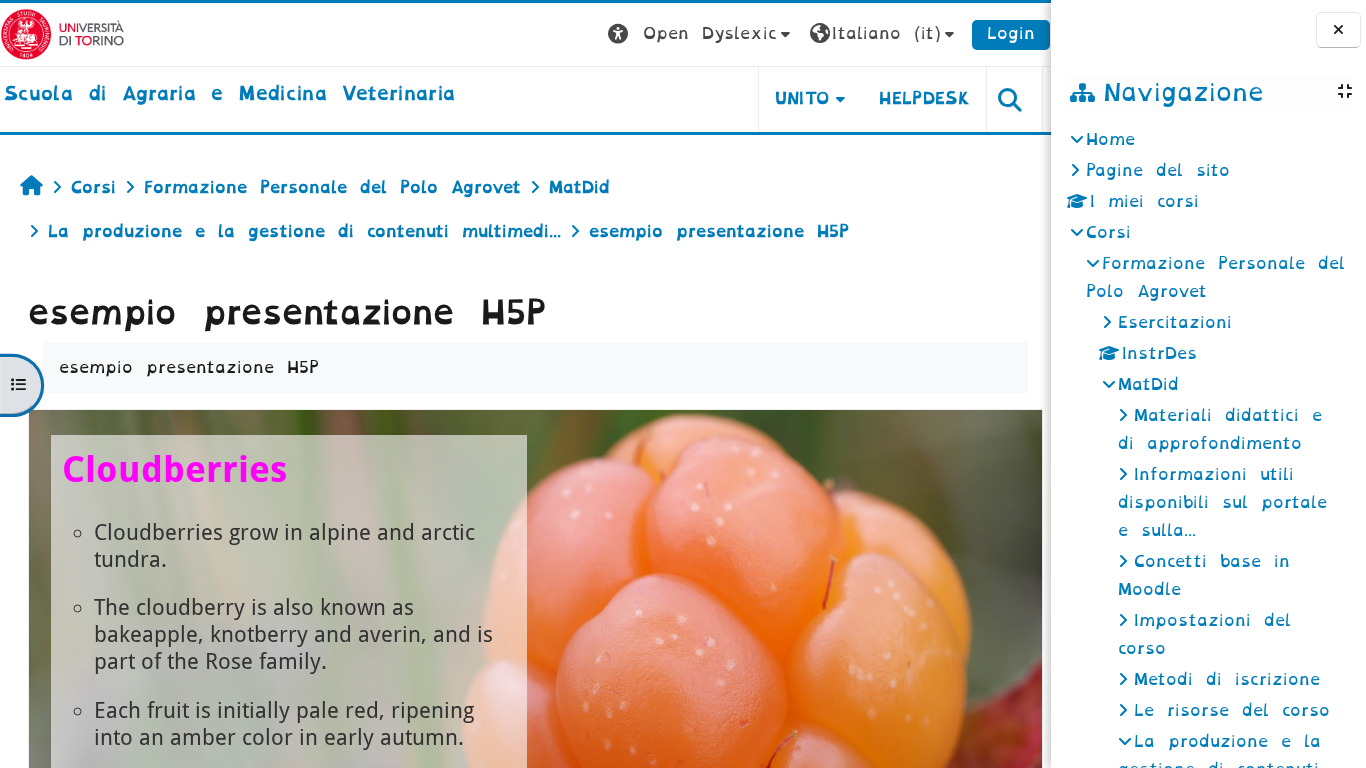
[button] (701, 34)
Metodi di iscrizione (1227, 679)
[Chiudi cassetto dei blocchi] (1338, 30)
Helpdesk (924, 98)
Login (1011, 33)
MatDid (1148, 384)
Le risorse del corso (1232, 710)
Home (1110, 139)
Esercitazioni (1175, 322)
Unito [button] (802, 98)
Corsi (1108, 232)
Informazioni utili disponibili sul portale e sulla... (1222, 502)
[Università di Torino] (62, 33)
